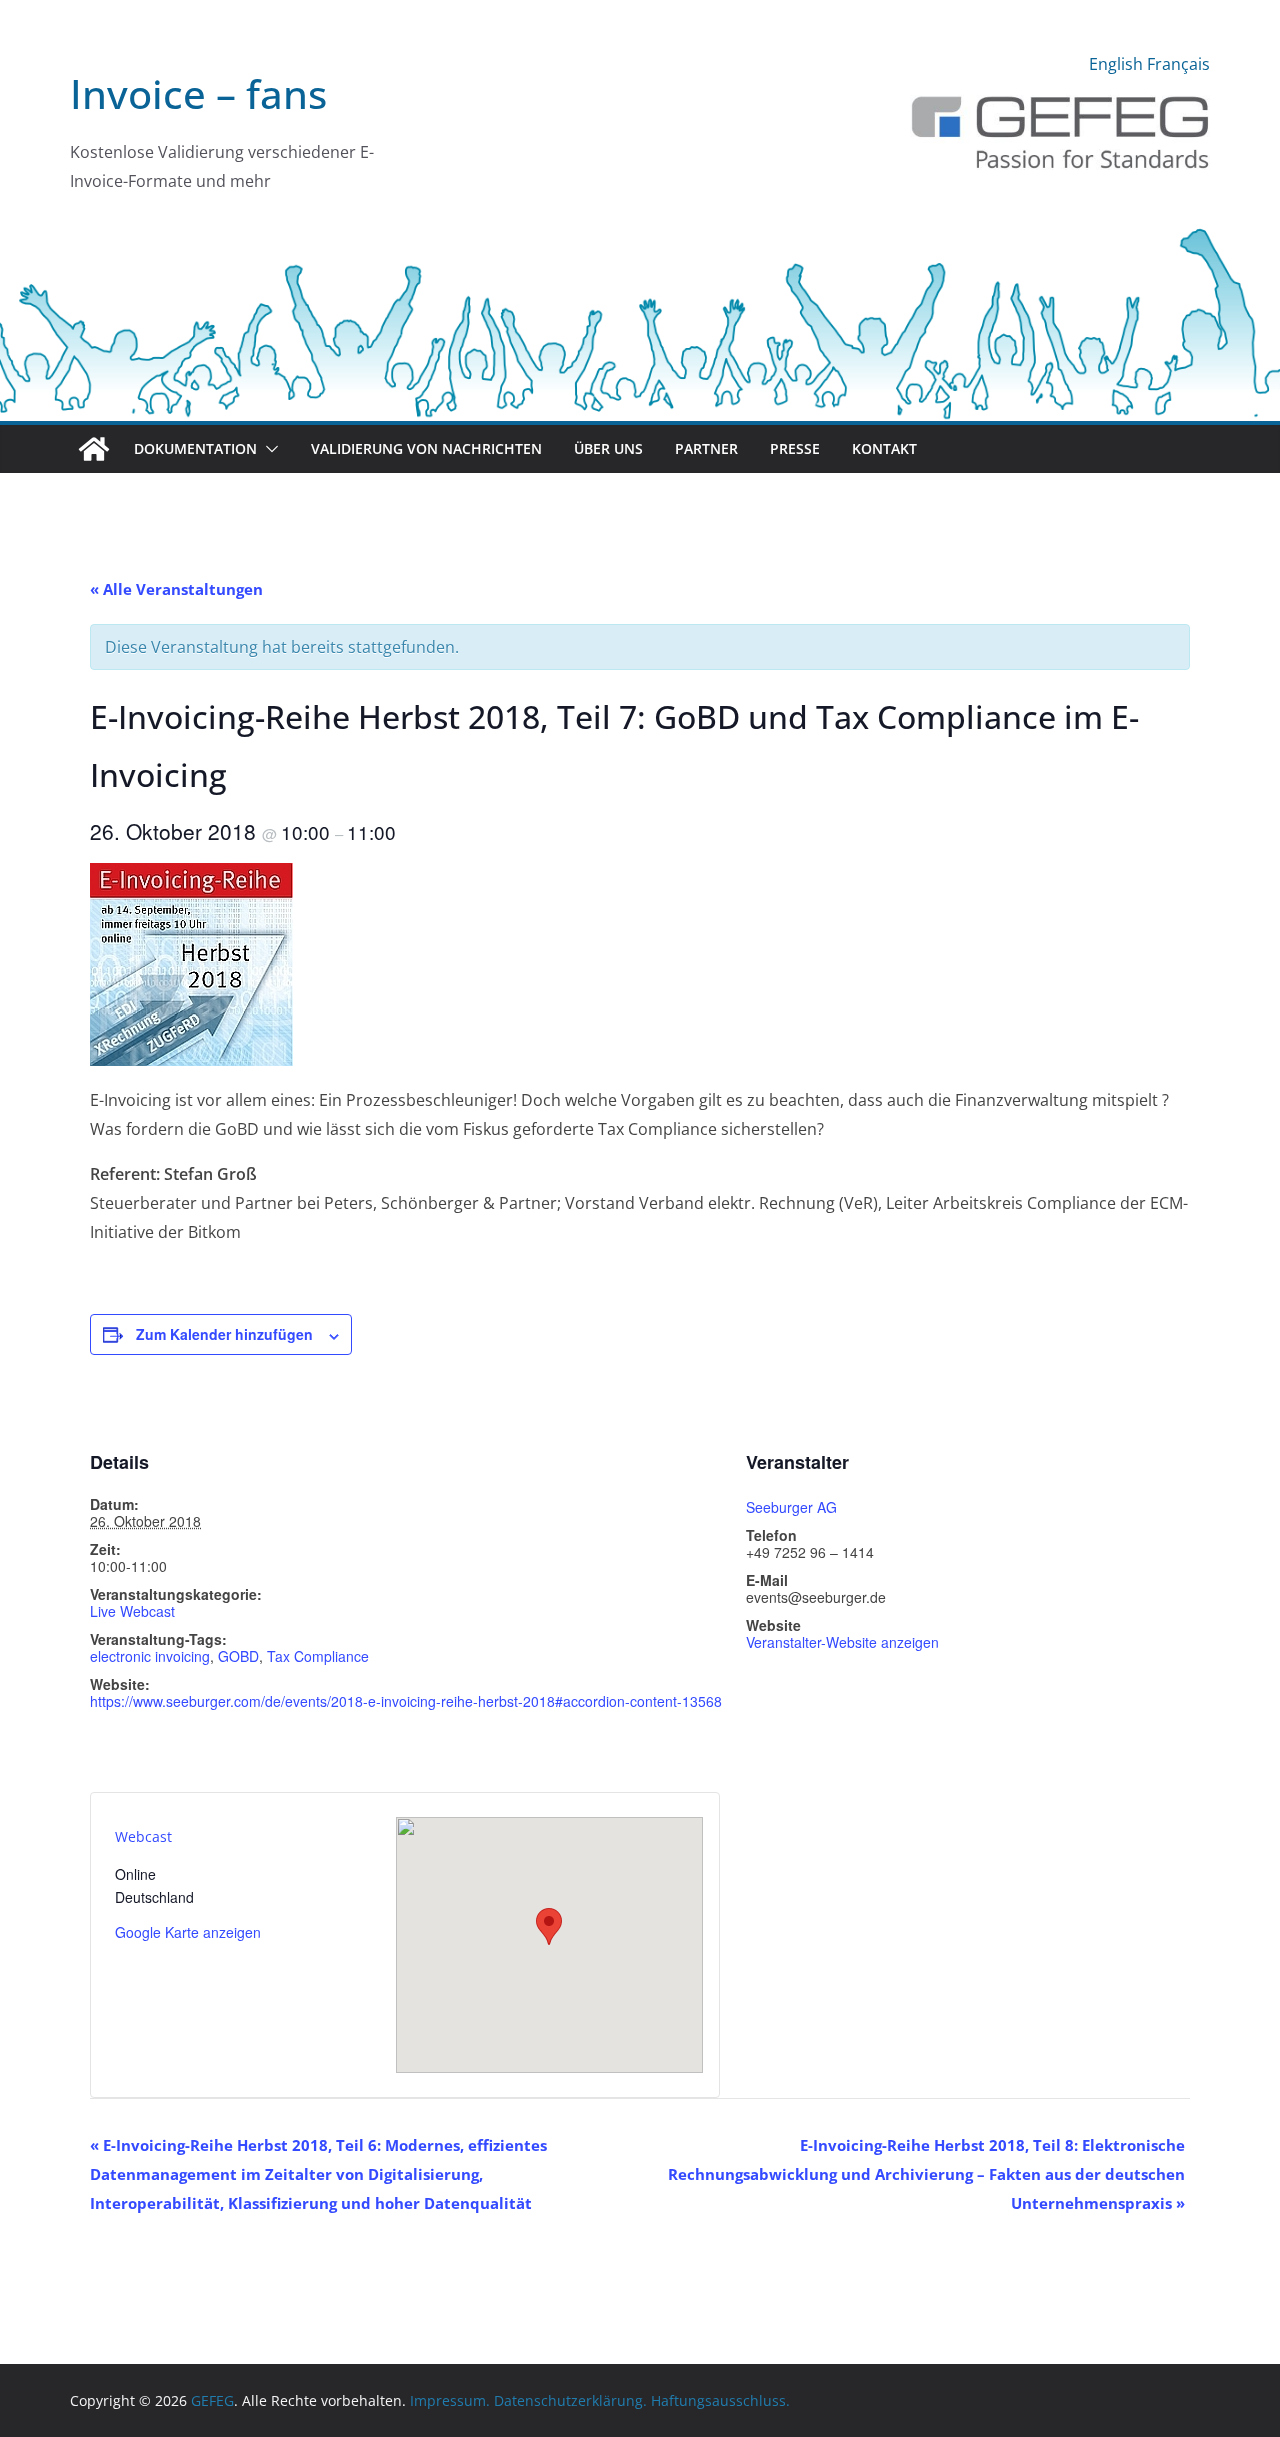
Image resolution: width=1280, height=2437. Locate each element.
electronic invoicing (150, 1656)
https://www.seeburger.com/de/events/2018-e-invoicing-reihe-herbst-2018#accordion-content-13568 (406, 1701)
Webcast (143, 1836)
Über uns (608, 448)
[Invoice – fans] (640, 234)
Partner (706, 448)
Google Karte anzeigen (188, 1932)
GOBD (238, 1656)
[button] (268, 449)
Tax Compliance (318, 1656)
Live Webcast (132, 1611)
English (1116, 64)
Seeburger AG (791, 1507)
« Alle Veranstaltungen (176, 589)
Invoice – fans (198, 93)
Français (1178, 64)
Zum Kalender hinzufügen (224, 1334)
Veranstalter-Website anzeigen (842, 1642)
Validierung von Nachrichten (426, 448)
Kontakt (884, 448)
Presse (795, 448)
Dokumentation (195, 448)
